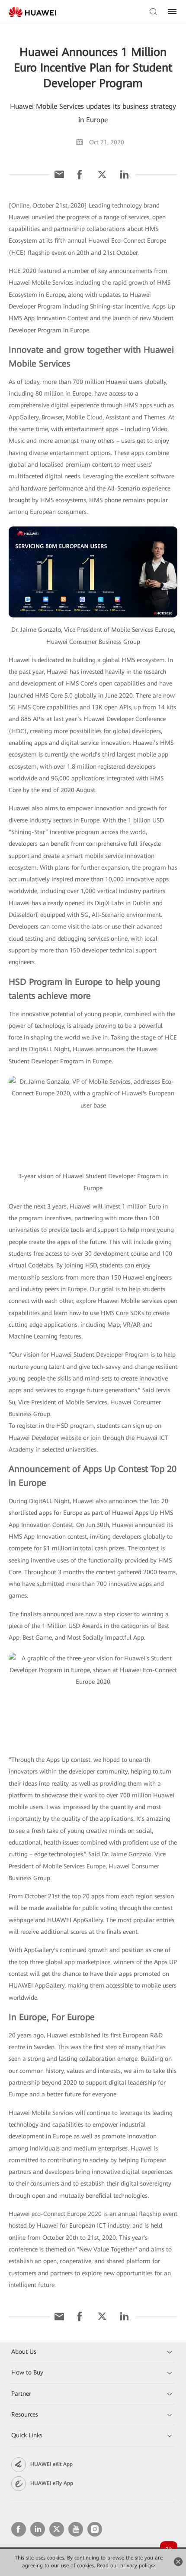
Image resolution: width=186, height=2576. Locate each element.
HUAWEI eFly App (52, 2483)
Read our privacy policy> (126, 2566)
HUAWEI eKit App (51, 2464)
